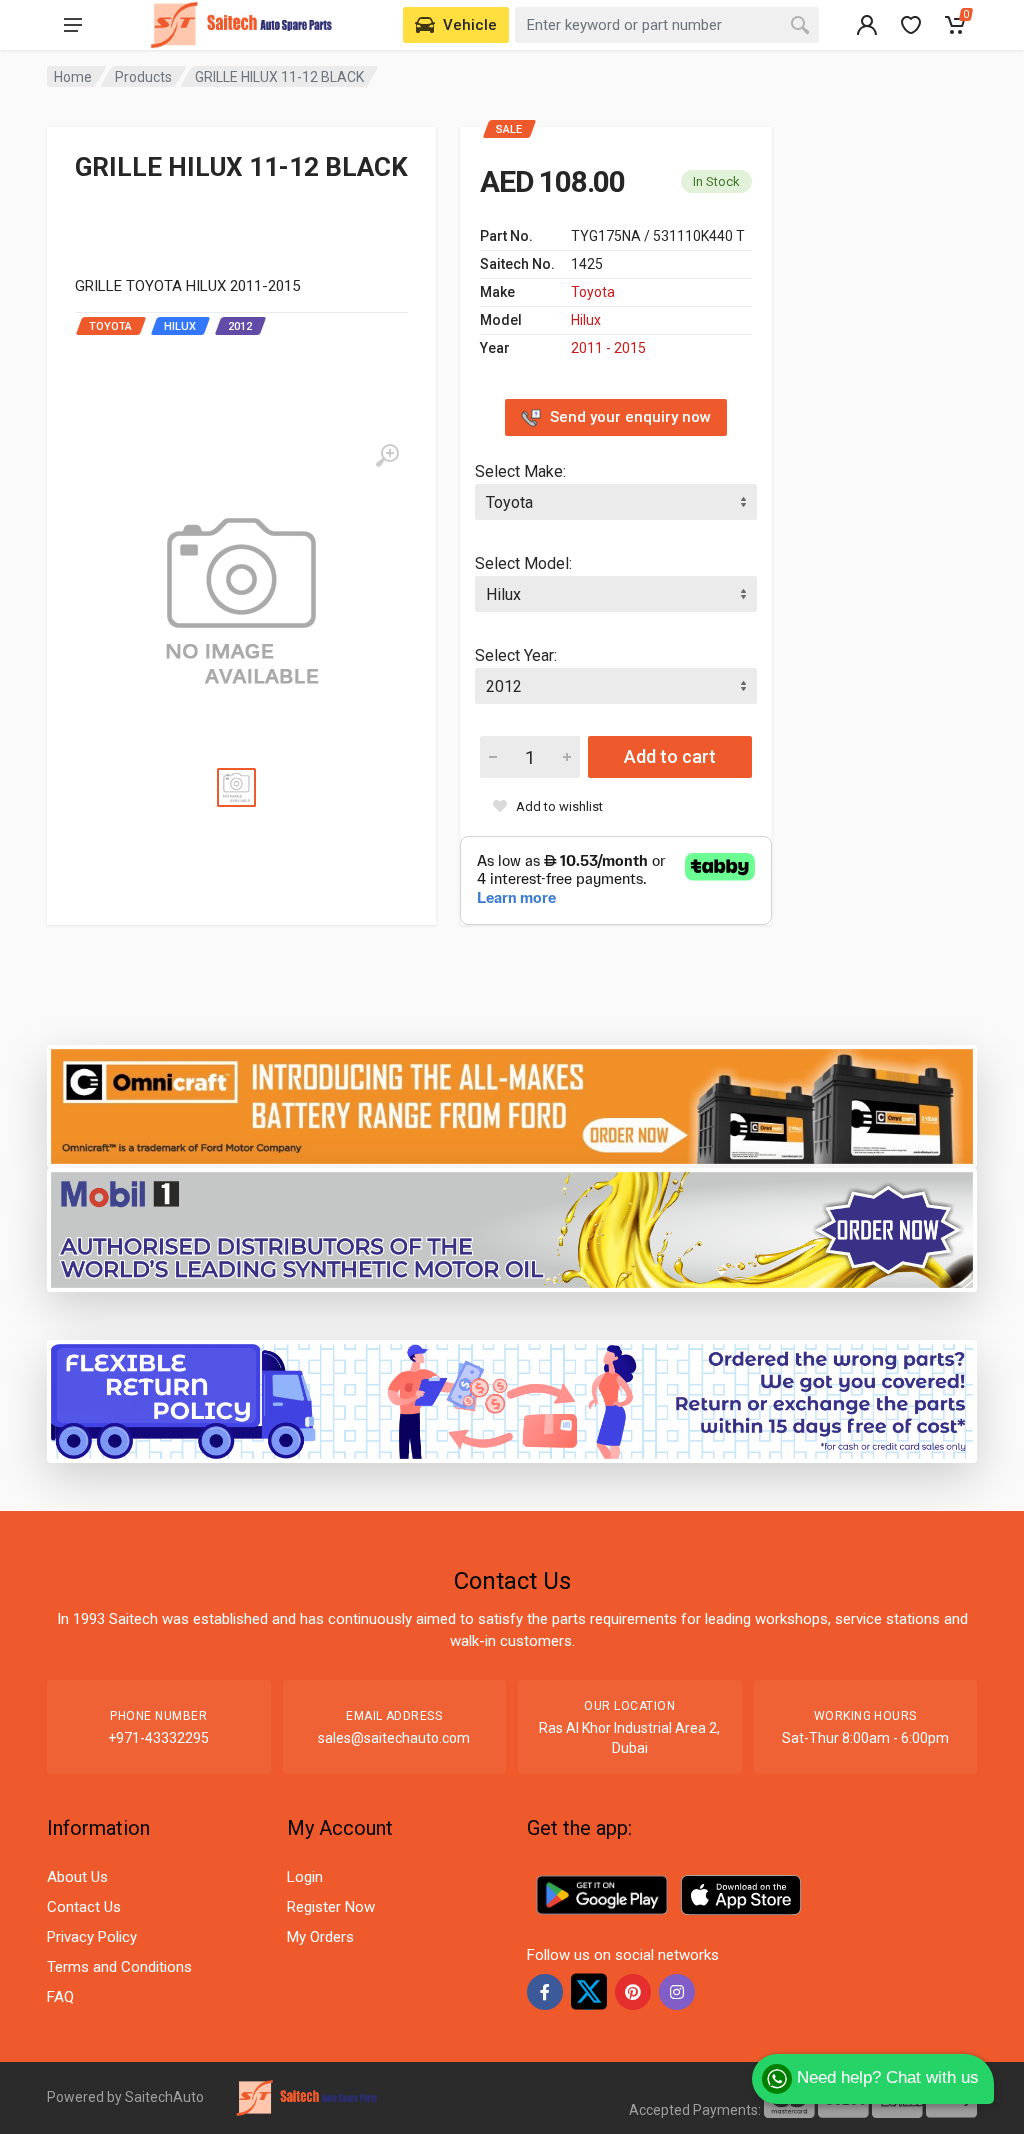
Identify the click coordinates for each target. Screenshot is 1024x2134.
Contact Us (84, 1907)
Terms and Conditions (119, 1967)
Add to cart (670, 756)
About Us (77, 1877)
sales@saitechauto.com (394, 1738)
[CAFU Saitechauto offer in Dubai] (512, 1228)
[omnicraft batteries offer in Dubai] (512, 1105)
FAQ (60, 1997)
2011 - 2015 (608, 348)
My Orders (320, 1937)
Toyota (593, 292)
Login (305, 1877)
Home (73, 77)
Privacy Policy (92, 1937)
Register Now (331, 1907)
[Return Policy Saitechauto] (512, 1400)
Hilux (586, 320)
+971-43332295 (158, 1738)
